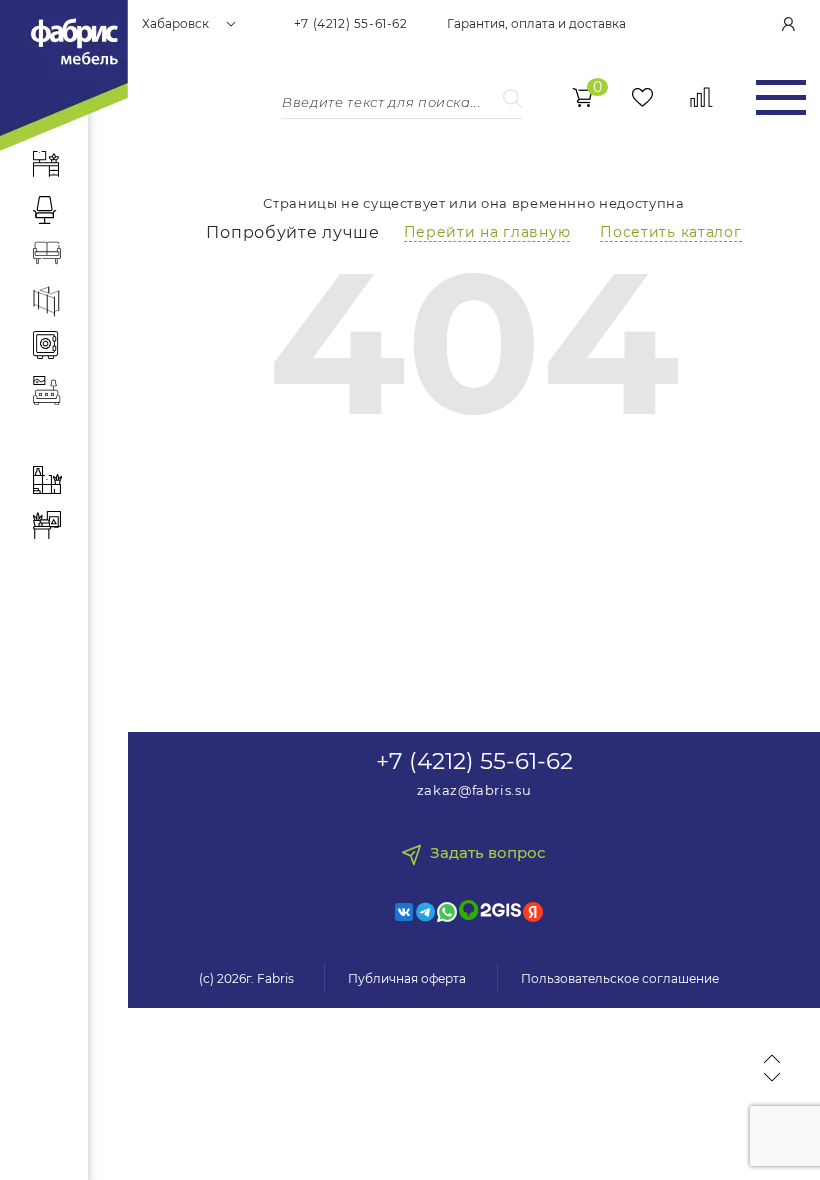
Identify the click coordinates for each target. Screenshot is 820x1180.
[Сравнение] (701, 97)
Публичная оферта (407, 978)
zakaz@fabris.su (474, 790)
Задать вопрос (488, 853)
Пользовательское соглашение (620, 978)
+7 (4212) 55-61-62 (351, 24)
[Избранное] (642, 97)
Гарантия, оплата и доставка (536, 24)
